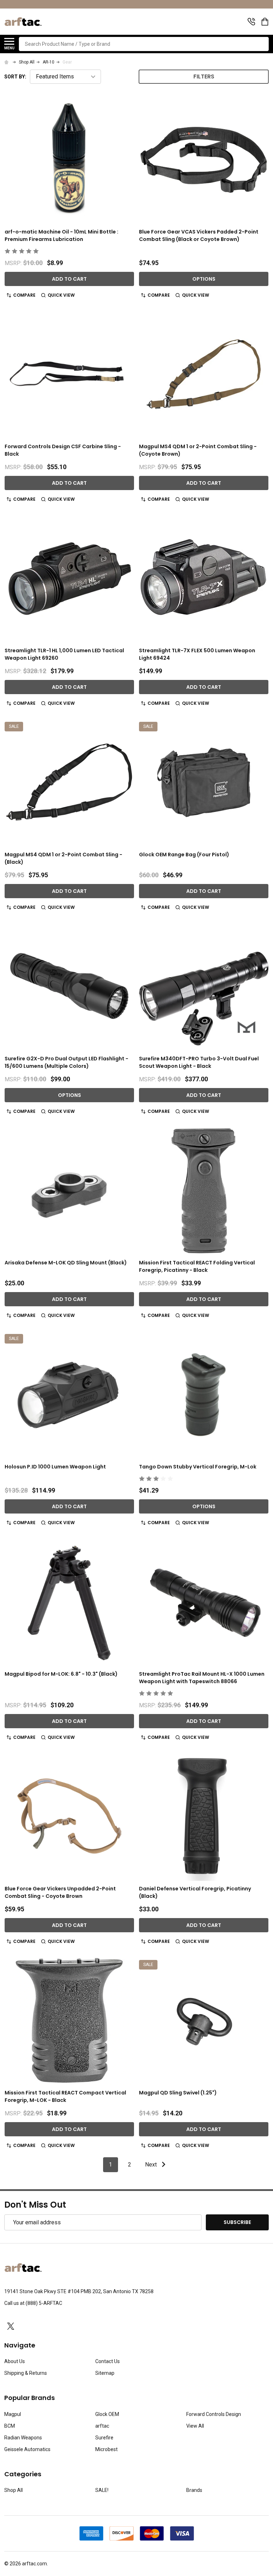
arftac (102, 2426)
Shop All (14, 2490)
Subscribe (237, 2222)
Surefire (104, 2438)
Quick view (61, 295)
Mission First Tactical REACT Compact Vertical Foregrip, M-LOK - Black (65, 2096)
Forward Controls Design (214, 2414)
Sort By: (15, 77)
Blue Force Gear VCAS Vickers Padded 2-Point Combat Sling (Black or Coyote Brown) (199, 235)
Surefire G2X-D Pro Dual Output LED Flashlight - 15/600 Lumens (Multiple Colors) (66, 1062)
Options (204, 279)
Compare (24, 295)
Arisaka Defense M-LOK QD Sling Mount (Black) (66, 1263)
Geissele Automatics (27, 2449)
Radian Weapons (23, 2438)
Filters (204, 76)
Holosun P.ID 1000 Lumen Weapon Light (55, 1467)
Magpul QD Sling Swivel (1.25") (178, 2093)
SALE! (102, 2490)
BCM (10, 2426)
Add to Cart (69, 279)
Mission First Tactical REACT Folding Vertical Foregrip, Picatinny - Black (197, 1266)
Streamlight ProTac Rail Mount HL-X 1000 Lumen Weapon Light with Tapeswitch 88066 (202, 1678)
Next (152, 2165)
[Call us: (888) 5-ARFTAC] (251, 22)
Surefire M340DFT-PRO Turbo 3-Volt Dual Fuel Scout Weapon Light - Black (199, 1062)
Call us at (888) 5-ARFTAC (33, 2303)
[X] (11, 2326)
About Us (15, 2361)
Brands (194, 2490)
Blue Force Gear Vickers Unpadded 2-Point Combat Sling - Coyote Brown (60, 1892)
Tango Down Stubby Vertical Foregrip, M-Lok (198, 1467)
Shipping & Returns (26, 2373)
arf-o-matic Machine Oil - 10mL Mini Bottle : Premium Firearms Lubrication (61, 235)
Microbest (106, 2449)
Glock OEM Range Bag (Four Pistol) (184, 855)
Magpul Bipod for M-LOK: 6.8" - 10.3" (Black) (61, 1674)
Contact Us (108, 2361)
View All (195, 2426)
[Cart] (266, 22)
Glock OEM (107, 2414)
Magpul (13, 2414)
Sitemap (105, 2373)
